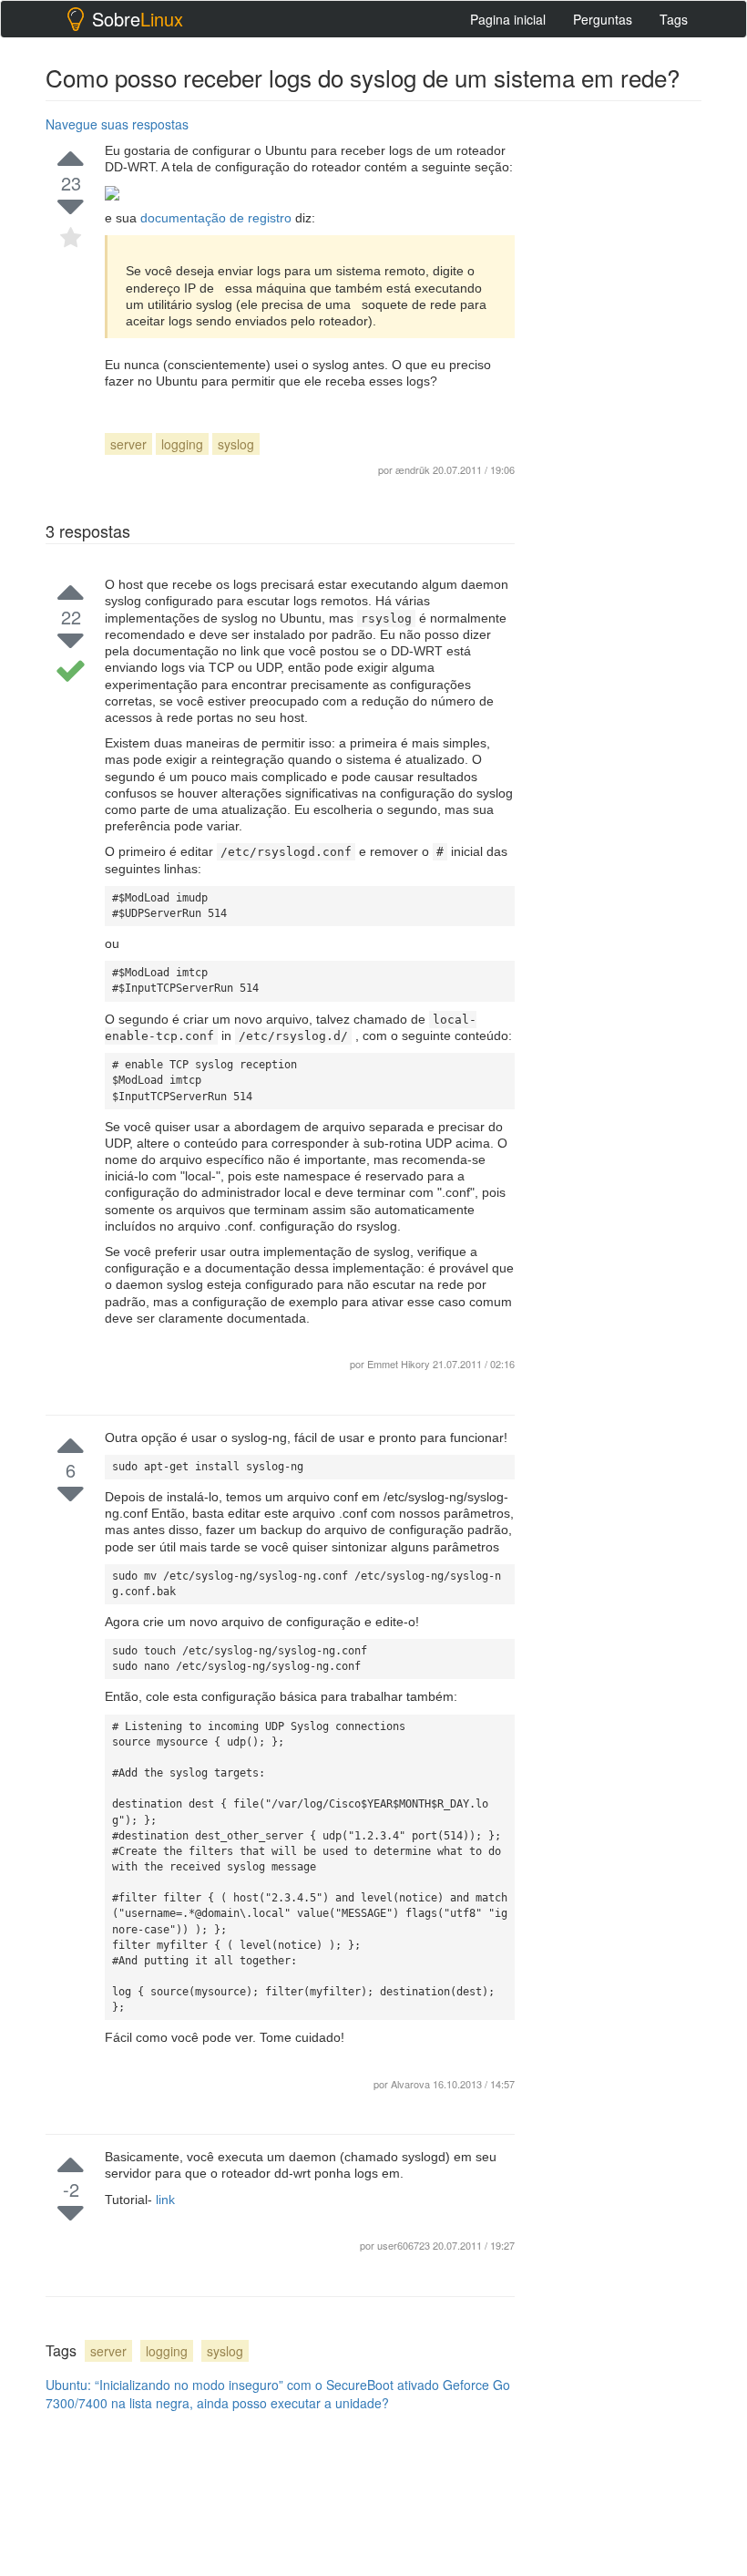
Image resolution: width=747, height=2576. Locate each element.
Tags (674, 19)
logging (182, 444)
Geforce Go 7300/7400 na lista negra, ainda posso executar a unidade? (278, 2394)
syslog (236, 444)
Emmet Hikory (399, 1364)
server (128, 444)
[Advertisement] (642, 201)
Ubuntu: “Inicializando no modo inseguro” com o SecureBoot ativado (242, 2385)
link (165, 2200)
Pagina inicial (508, 19)
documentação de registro (218, 218)
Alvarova (412, 2084)
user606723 (405, 2245)
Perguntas (603, 19)
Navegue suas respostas (117, 124)
